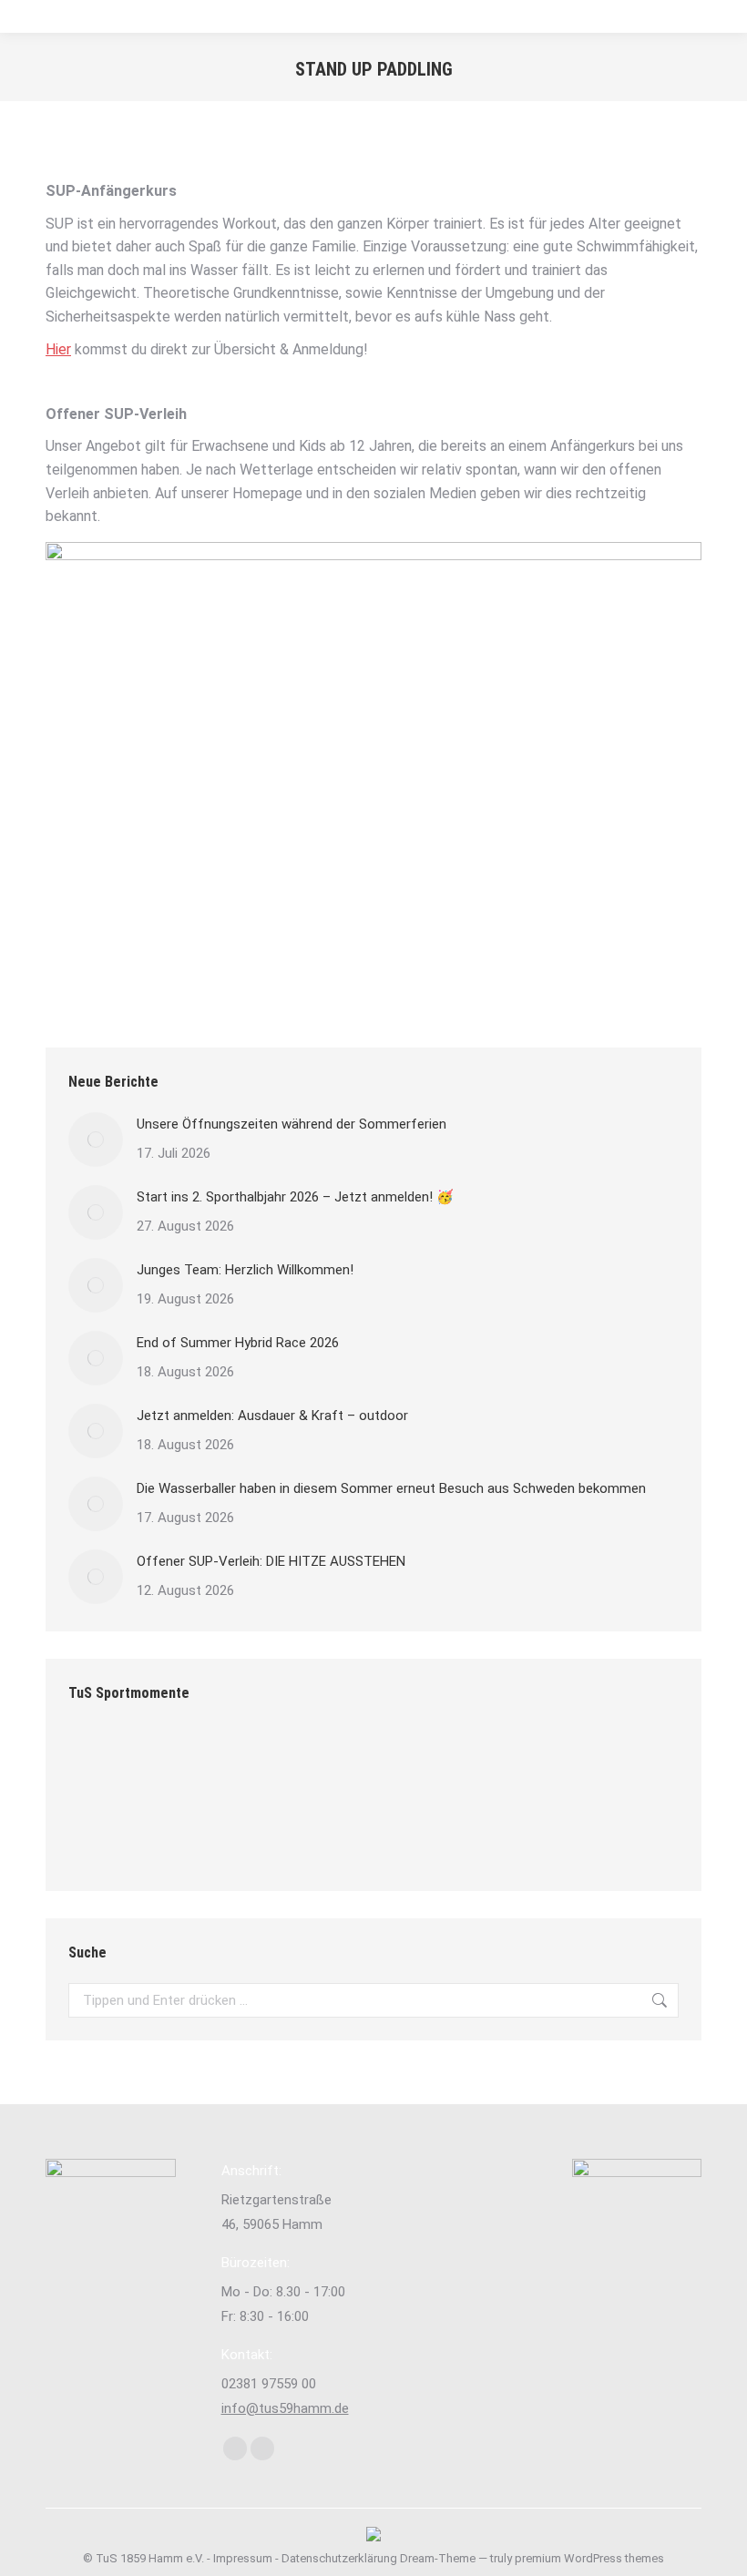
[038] (314, 1833)
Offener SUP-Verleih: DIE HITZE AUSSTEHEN (271, 1561)
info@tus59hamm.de (285, 2408)
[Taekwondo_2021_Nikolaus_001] (384, 1763)
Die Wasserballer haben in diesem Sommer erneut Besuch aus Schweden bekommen (391, 1488)
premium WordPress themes (589, 2558)
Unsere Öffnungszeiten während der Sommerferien (292, 1124)
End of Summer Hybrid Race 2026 (238, 1343)
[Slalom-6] (524, 1763)
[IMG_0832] (174, 1763)
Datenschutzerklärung (339, 2558)
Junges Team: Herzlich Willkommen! (245, 1270)
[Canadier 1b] (314, 1763)
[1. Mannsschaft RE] (594, 1763)
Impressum (243, 2558)
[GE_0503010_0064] (174, 1833)
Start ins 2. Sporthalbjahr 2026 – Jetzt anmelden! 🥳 (295, 1197)
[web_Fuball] (103, 1763)
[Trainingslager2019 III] (244, 1763)
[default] (454, 1763)
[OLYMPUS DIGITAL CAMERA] (244, 1833)
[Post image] (96, 1140)
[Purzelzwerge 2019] (103, 1833)
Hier (58, 349)
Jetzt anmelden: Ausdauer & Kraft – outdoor (272, 1416)
